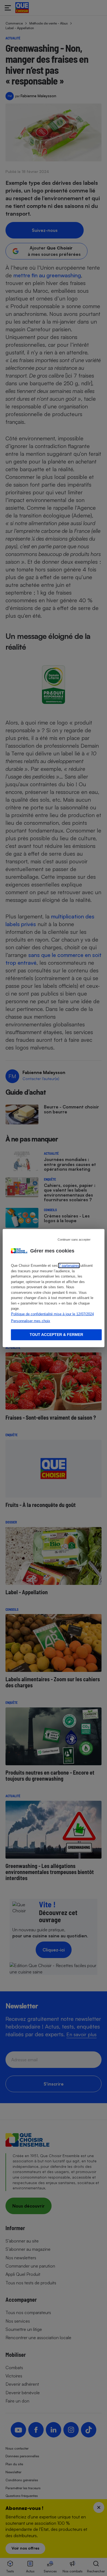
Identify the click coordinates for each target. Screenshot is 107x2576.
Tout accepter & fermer (56, 1335)
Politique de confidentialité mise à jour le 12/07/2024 (52, 1314)
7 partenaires (69, 1266)
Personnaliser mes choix (31, 1321)
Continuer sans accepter (74, 1240)
